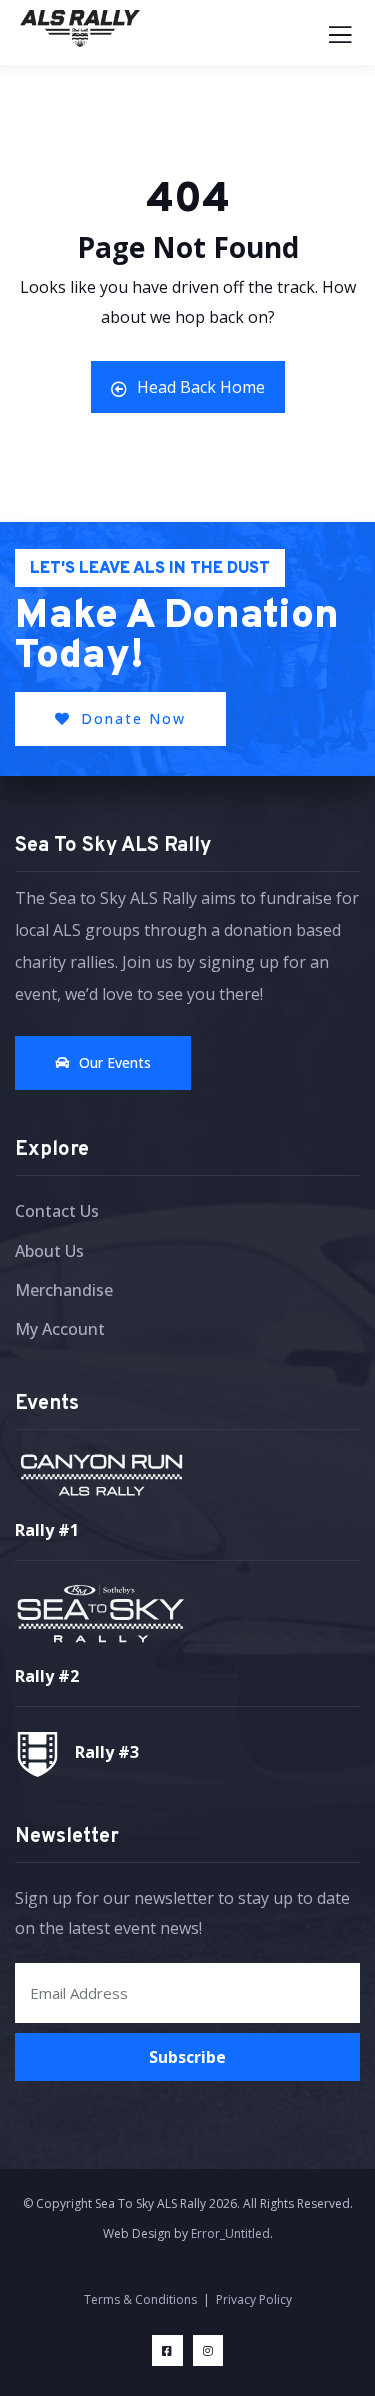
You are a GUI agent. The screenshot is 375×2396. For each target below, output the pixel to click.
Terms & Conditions (140, 2299)
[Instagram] (208, 2350)
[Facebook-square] (167, 2350)
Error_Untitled (230, 2233)
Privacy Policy (254, 2299)
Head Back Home (201, 387)
